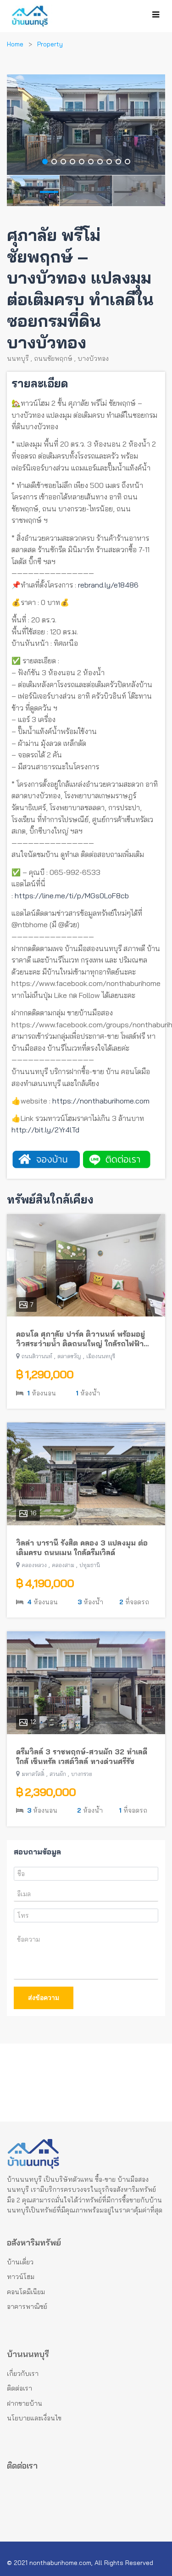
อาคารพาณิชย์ (27, 2307)
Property (50, 44)
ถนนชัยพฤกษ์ (53, 358)
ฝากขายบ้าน (25, 2403)
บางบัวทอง (93, 358)
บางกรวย (82, 1774)
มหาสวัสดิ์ (33, 1774)
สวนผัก (58, 1774)
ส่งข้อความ (44, 1998)
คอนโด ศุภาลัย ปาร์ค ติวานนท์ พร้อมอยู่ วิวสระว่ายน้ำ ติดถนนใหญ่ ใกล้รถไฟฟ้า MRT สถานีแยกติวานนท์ (80, 1339)
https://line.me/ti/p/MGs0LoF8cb (72, 896)
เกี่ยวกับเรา (23, 2374)
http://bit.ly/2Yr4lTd (45, 1130)
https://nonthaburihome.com (101, 1101)
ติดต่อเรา (19, 2388)
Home (15, 44)
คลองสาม (63, 1565)
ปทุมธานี (90, 1565)
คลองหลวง (34, 1565)
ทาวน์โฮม (21, 2277)
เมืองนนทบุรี (101, 1356)
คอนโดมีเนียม (26, 2292)
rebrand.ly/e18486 (108, 585)
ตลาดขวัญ (69, 1356)
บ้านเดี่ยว (20, 2262)
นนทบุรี (18, 358)
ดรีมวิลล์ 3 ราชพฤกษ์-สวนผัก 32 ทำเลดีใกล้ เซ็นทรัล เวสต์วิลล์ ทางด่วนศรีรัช (82, 1756)
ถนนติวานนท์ (37, 1356)
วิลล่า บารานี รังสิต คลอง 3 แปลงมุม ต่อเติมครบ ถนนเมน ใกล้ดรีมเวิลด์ (82, 1548)
